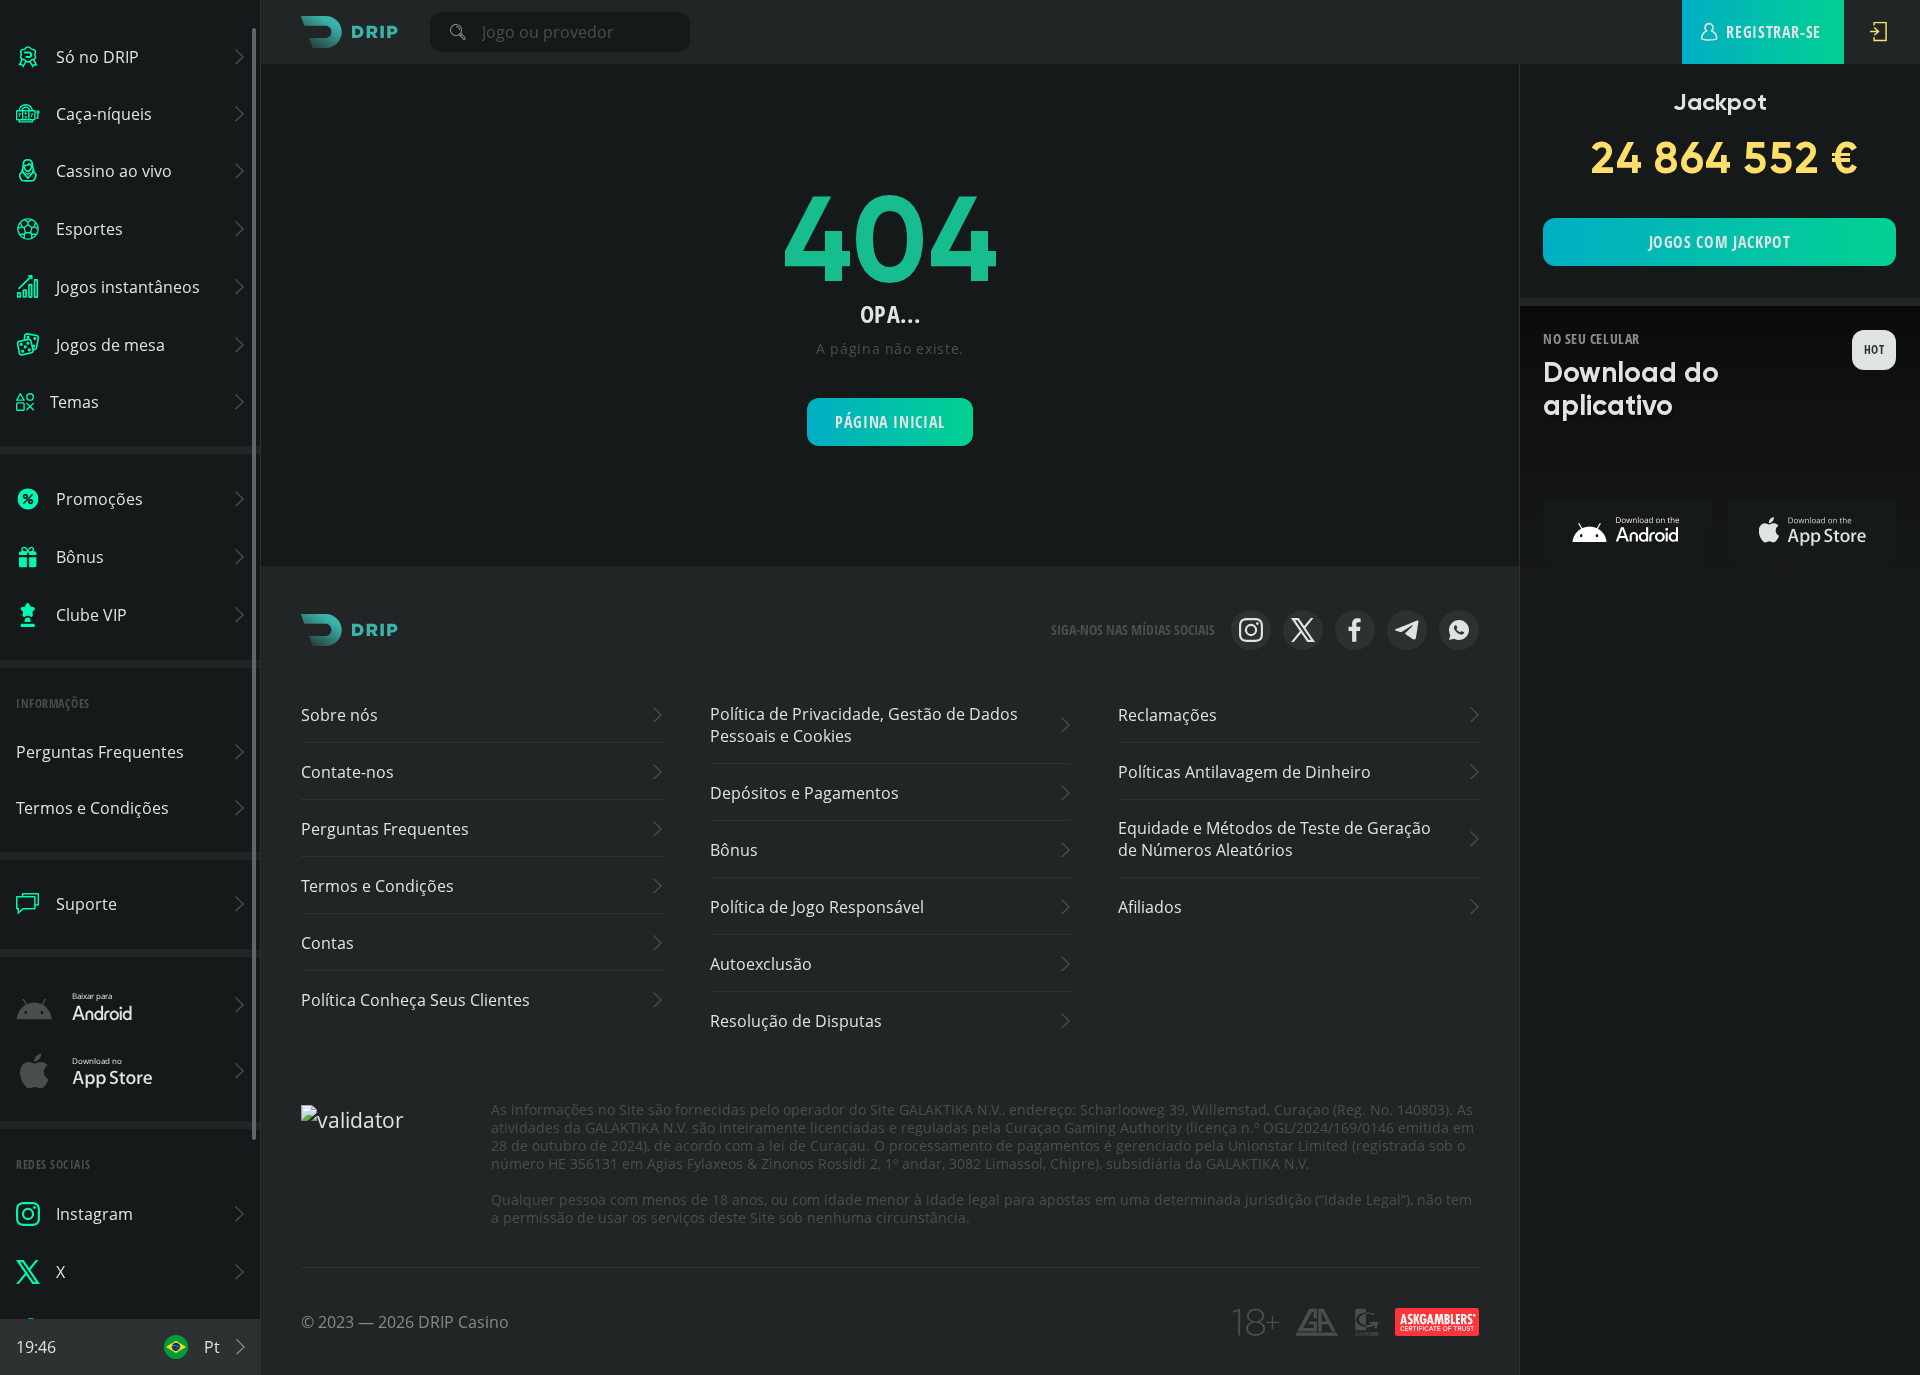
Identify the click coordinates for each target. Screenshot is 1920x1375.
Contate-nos (347, 772)
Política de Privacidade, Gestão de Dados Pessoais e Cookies (864, 725)
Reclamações (1167, 715)
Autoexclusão (761, 964)
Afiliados (1150, 907)
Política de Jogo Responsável (817, 907)
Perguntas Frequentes (385, 829)
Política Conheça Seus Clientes (415, 1000)
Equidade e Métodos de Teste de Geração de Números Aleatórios (1274, 839)
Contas (327, 943)
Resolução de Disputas (796, 1021)
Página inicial (890, 422)
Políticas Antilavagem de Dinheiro (1244, 772)
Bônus (734, 850)
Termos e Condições (377, 886)
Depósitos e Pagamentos (804, 793)
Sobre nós (339, 715)
